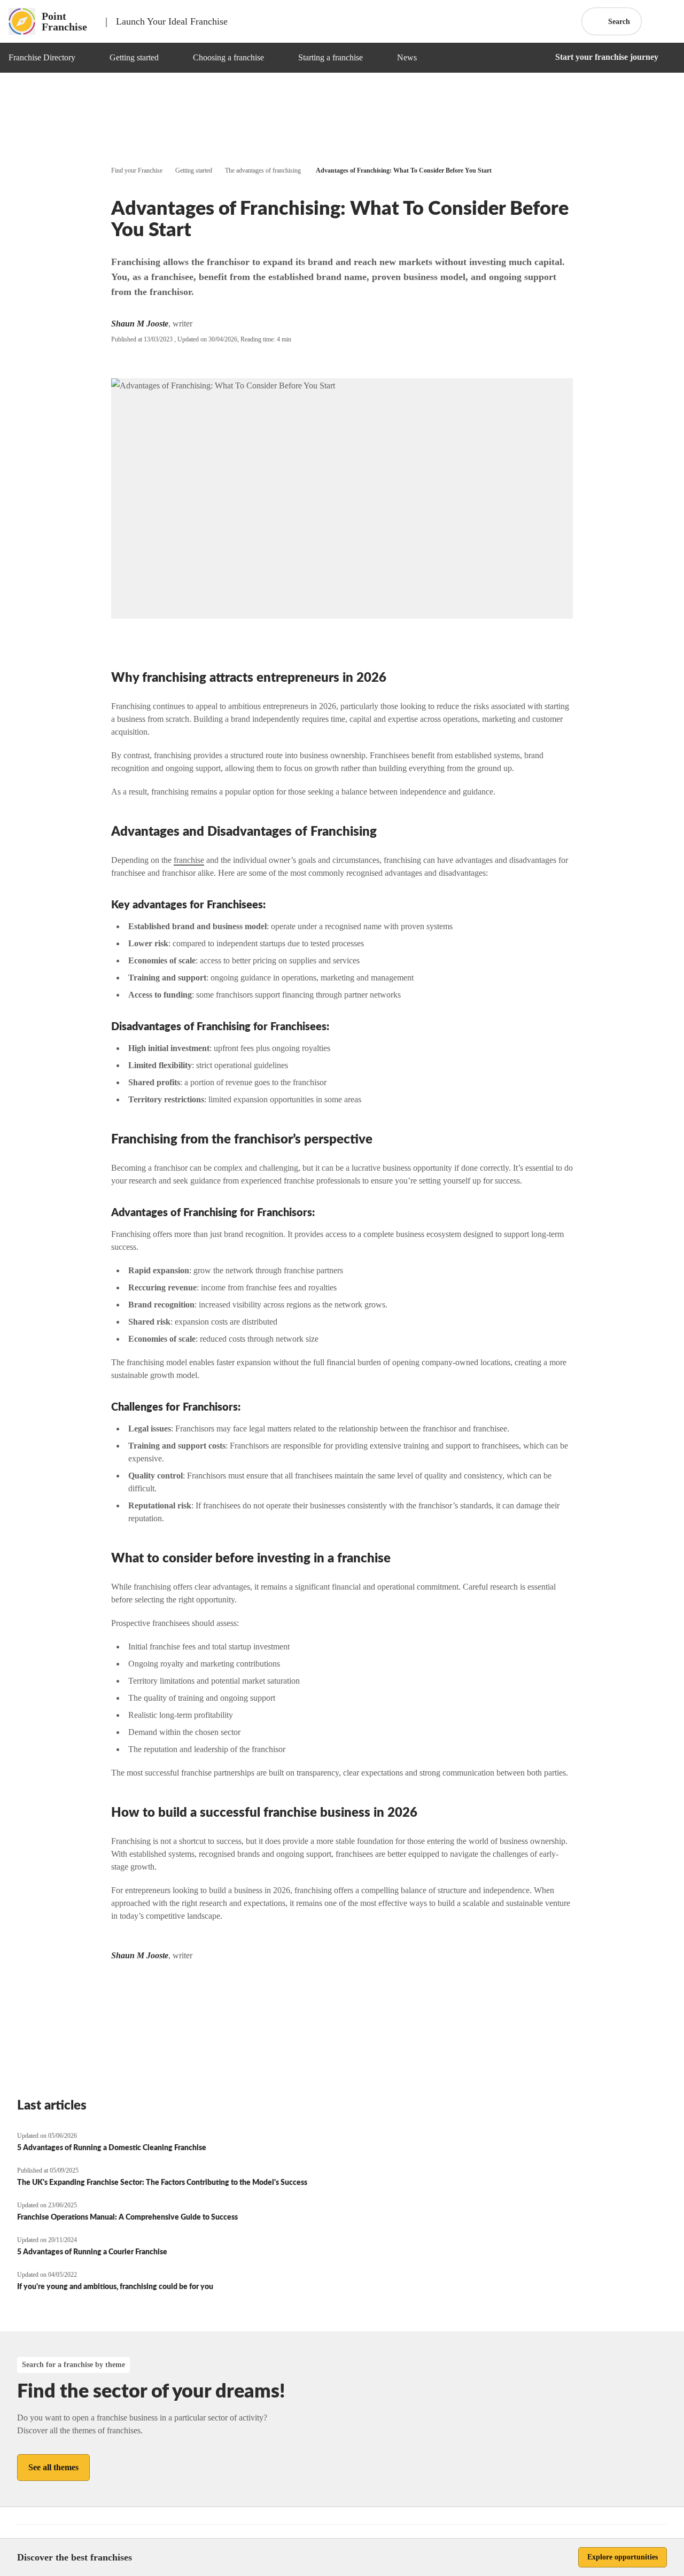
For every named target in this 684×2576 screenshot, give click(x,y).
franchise (189, 860)
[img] (88, 58)
